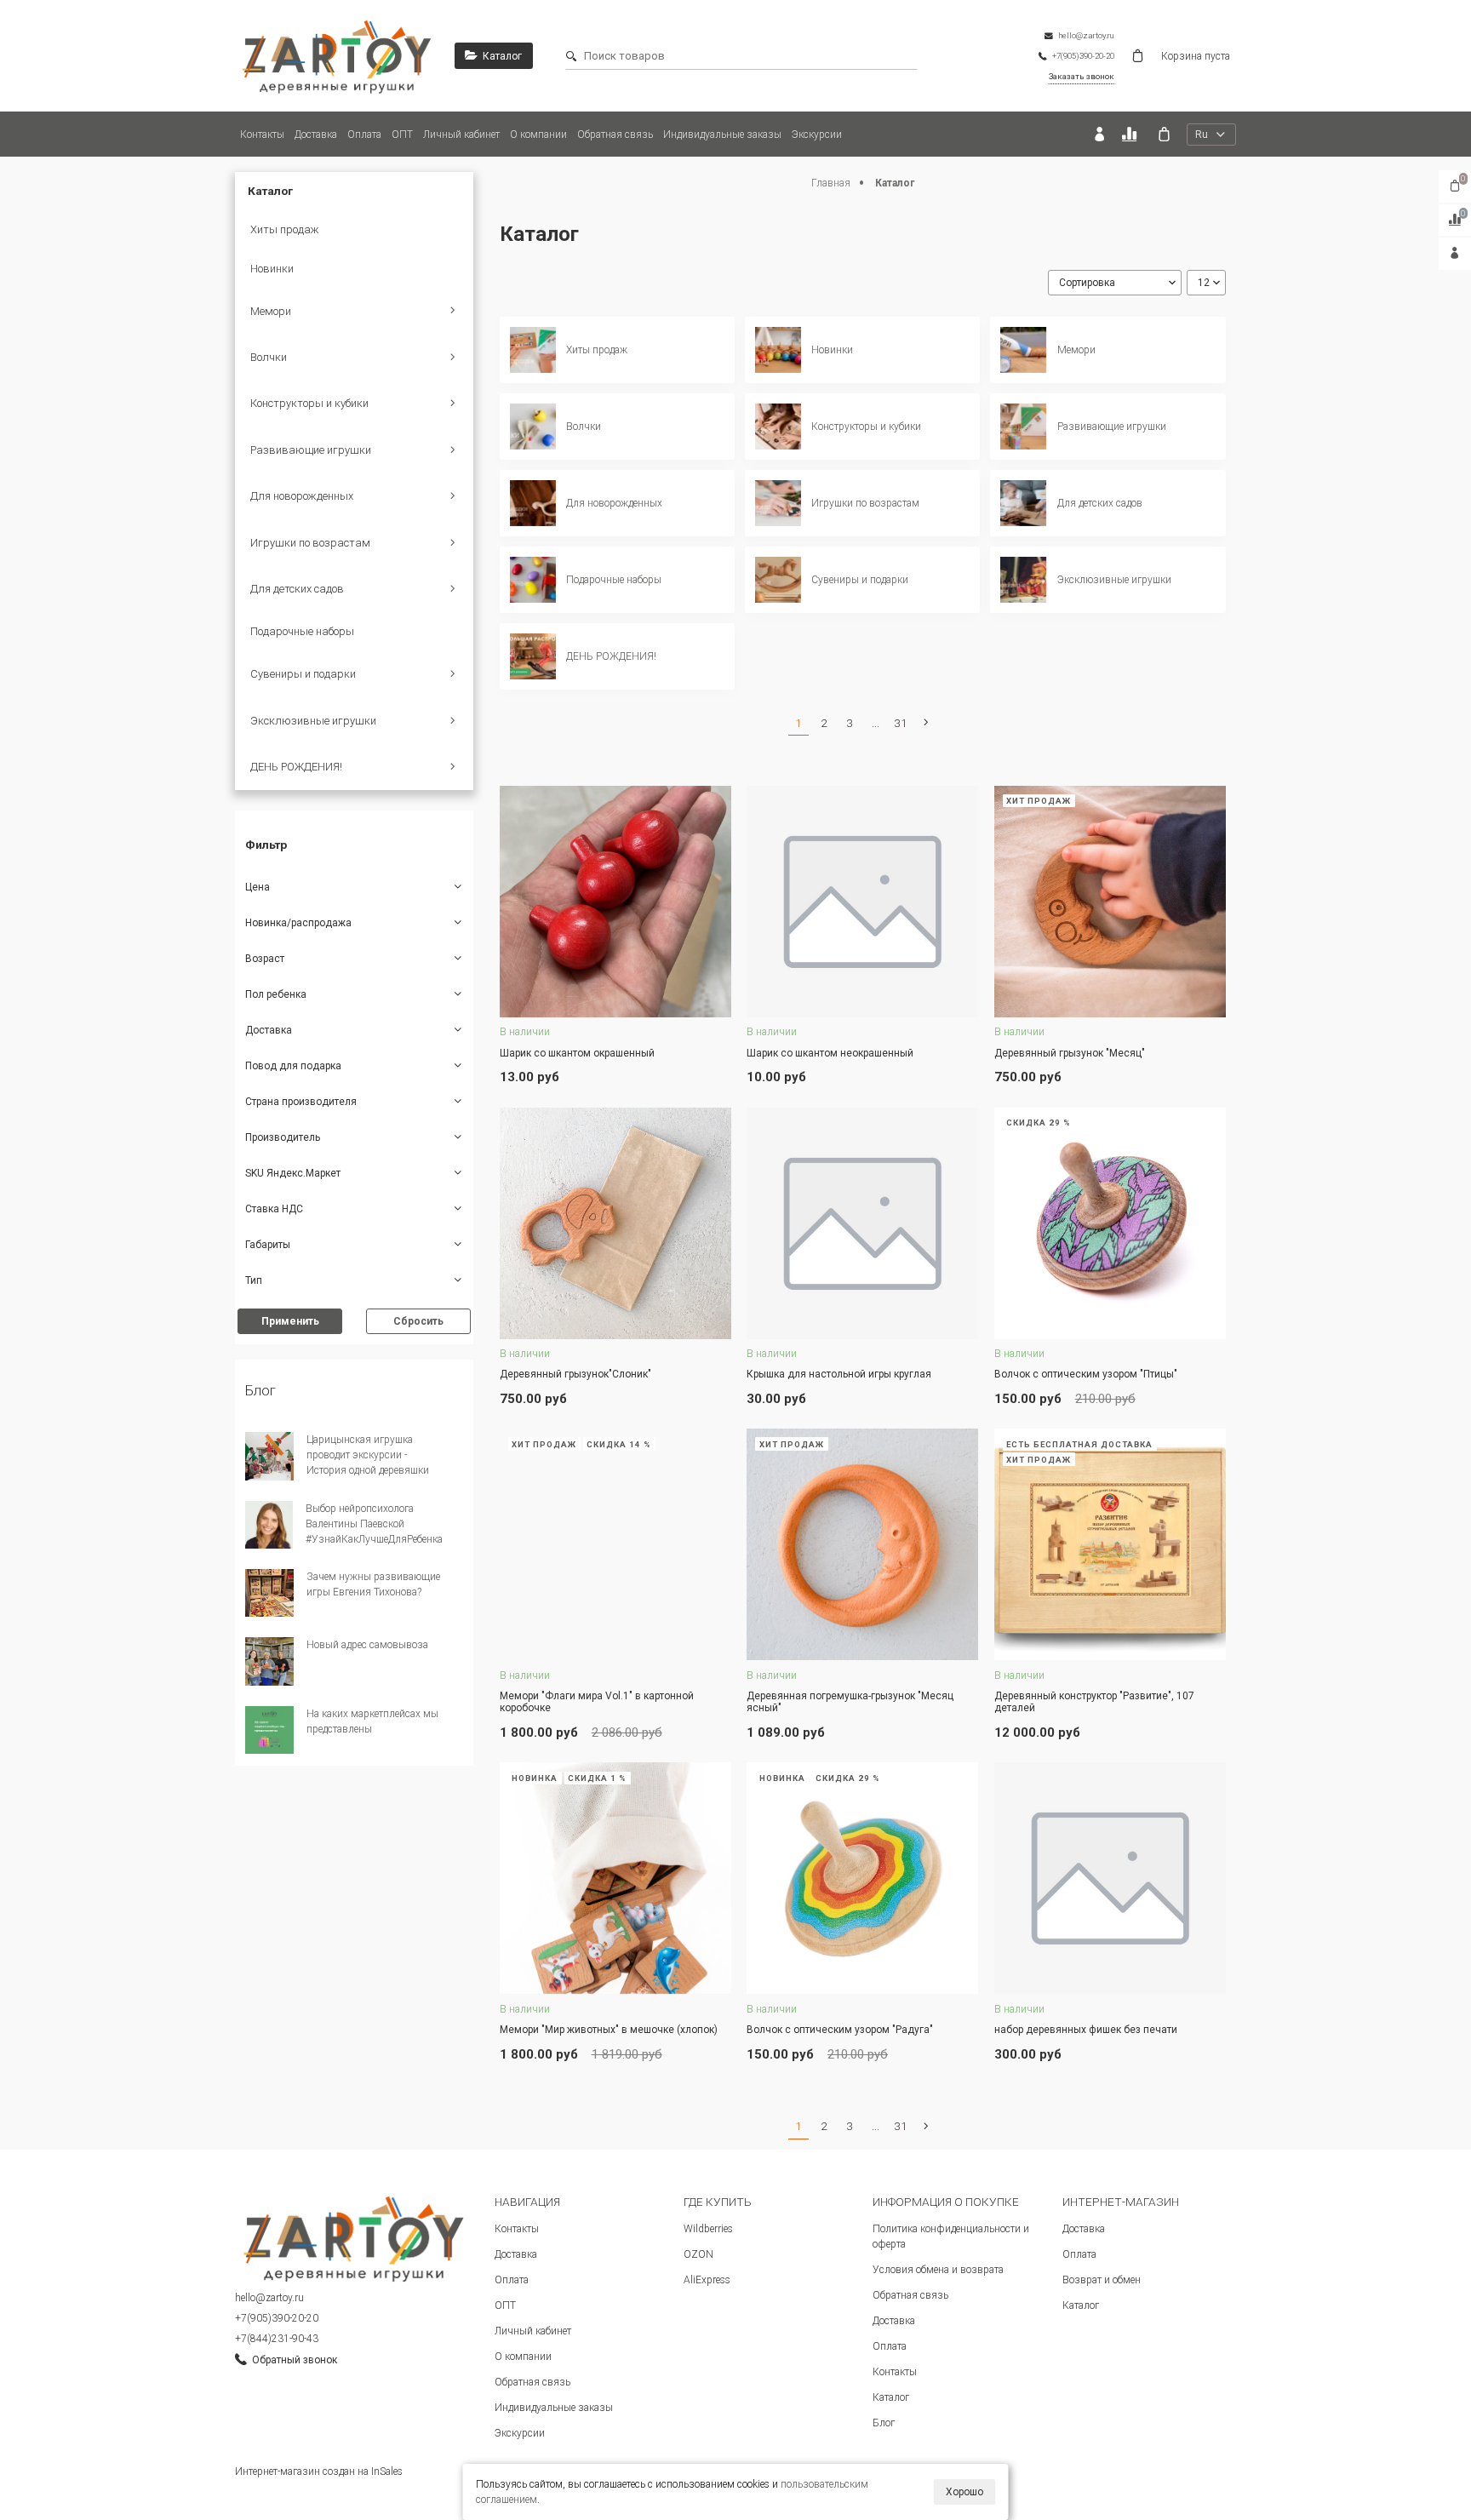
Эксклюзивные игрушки (313, 721)
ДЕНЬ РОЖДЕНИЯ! (296, 767)
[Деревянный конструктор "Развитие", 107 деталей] (1110, 1544)
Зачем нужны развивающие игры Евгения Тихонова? (373, 1584)
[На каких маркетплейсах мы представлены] (269, 1730)
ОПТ (402, 135)
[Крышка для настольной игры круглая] (862, 1223)
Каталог (891, 2397)
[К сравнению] (1132, 134)
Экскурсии (817, 135)
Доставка (316, 135)
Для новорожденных (302, 496)
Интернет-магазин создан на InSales (319, 2471)
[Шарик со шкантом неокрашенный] (862, 902)
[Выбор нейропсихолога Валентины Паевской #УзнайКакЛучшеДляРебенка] (269, 1525)
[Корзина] (1164, 134)
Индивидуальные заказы (722, 135)
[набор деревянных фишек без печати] (1110, 1878)
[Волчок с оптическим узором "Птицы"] (1110, 1223)
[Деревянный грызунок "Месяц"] (1110, 902)
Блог (884, 2423)
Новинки (272, 269)
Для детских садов (297, 589)
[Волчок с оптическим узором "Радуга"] (862, 1878)
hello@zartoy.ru (269, 2298)
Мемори (271, 311)
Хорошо (964, 2492)
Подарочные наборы (302, 631)
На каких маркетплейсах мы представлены (372, 1721)
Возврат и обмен (1102, 2280)
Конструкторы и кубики (309, 403)
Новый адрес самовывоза (367, 1645)
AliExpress (707, 2280)
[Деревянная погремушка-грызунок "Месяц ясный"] (862, 1544)
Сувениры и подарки (303, 674)
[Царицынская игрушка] (337, 56)
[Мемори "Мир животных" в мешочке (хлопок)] (615, 1878)
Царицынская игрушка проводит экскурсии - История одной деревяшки (368, 1455)
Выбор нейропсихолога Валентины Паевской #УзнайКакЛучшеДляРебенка (374, 1524)
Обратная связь (615, 135)
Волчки (269, 357)
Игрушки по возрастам (310, 543)
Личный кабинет (461, 135)
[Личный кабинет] (1099, 134)
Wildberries (708, 2229)
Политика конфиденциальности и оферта (951, 2236)
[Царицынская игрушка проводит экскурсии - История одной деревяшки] (269, 1456)
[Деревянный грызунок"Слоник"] (615, 1223)
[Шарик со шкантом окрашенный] (615, 902)
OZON (698, 2254)
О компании (538, 135)
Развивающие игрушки (311, 450)
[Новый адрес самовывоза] (269, 1661)
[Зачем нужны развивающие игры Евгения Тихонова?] (269, 1593)
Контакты (262, 135)
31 (901, 723)
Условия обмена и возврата (938, 2270)
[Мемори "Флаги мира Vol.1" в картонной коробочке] (615, 1544)
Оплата (364, 135)
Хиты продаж (285, 229)
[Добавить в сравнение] (697, 1034)
